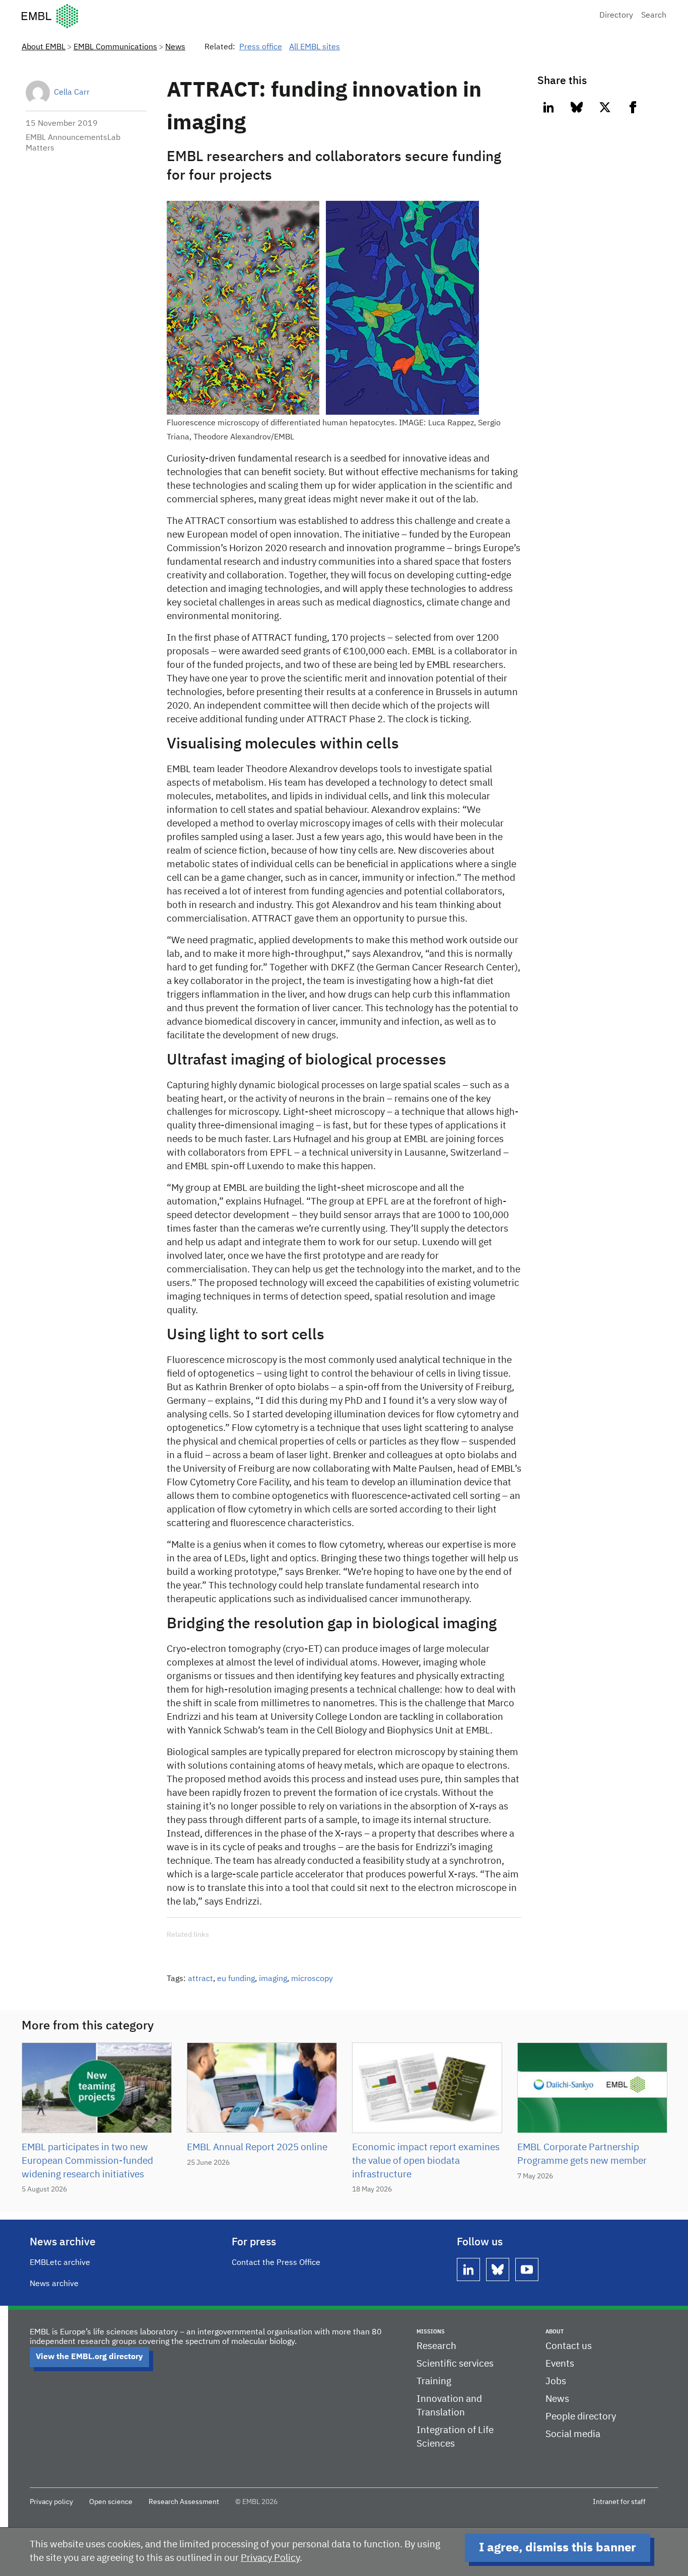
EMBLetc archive (60, 2263)
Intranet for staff (619, 2502)
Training (434, 2381)
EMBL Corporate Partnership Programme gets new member (582, 2154)
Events (560, 2364)
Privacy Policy (270, 2558)
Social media (573, 2434)
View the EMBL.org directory (89, 2357)
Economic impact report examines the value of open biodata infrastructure (426, 2161)
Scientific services (455, 2364)
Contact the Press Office (276, 2263)
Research (436, 2346)
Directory (616, 16)
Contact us (569, 2346)
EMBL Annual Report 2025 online (257, 2147)
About (555, 2332)
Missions (431, 2332)
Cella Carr (72, 93)
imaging (273, 1979)
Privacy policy (51, 2502)
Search (654, 16)
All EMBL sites (315, 47)
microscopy (312, 1979)
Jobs (556, 2381)
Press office (261, 47)
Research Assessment (184, 2502)
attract (200, 1979)
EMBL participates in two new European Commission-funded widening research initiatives (87, 2161)
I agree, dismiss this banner (558, 2548)
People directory (581, 2417)
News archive (54, 2284)
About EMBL (44, 47)
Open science (111, 2502)
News (175, 47)
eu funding (236, 1979)
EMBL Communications (115, 47)
